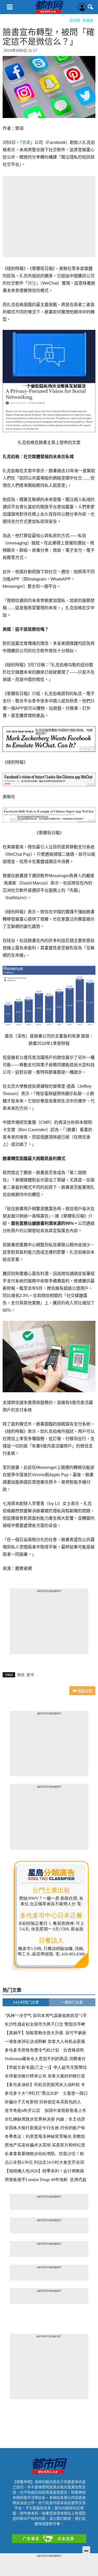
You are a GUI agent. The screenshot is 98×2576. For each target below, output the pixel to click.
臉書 (26, 142)
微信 (32, 283)
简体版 (75, 20)
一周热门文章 (72, 2002)
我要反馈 (84, 1691)
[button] (91, 7)
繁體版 (88, 20)
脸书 (30, 1675)
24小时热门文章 (26, 2002)
